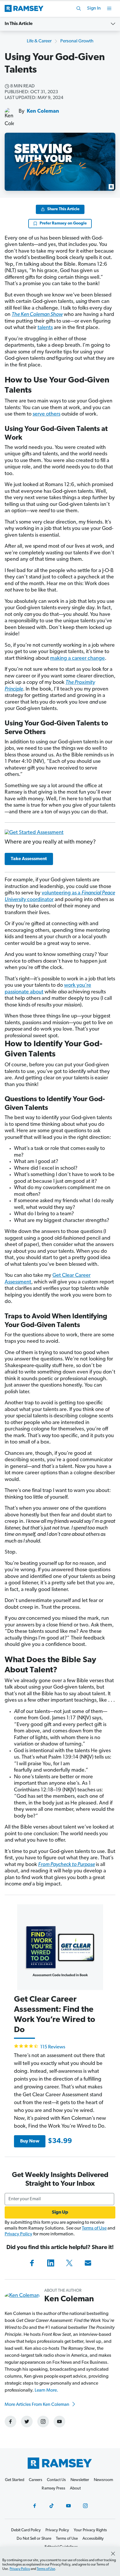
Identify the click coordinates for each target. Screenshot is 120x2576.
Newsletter (80, 2480)
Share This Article (63, 209)
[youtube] (59, 2422)
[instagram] (43, 2422)
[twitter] (27, 2422)
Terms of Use (94, 2228)
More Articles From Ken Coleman (37, 2405)
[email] (88, 2263)
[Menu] (109, 8)
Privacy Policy (18, 2234)
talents (45, 328)
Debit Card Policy (26, 2530)
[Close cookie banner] (113, 2554)
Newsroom (103, 2480)
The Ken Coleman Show (37, 315)
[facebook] (10, 2422)
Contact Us (56, 2480)
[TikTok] (52, 2506)
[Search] (79, 8)
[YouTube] (68, 2506)
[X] (69, 2263)
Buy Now (30, 2141)
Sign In (94, 8)
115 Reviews (53, 2047)
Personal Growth (77, 41)
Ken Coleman (43, 112)
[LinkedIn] (51, 2263)
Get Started (15, 2480)
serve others (46, 414)
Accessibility (93, 2539)
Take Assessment (29, 859)
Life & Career (39, 41)
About (75, 2488)
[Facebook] (32, 2263)
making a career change (77, 659)
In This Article (19, 24)
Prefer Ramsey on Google (63, 223)
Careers (36, 2480)
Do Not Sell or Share (34, 2539)
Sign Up (60, 2212)
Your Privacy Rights (90, 2530)
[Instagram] (85, 2506)
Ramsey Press (53, 2488)
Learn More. (46, 2390)
